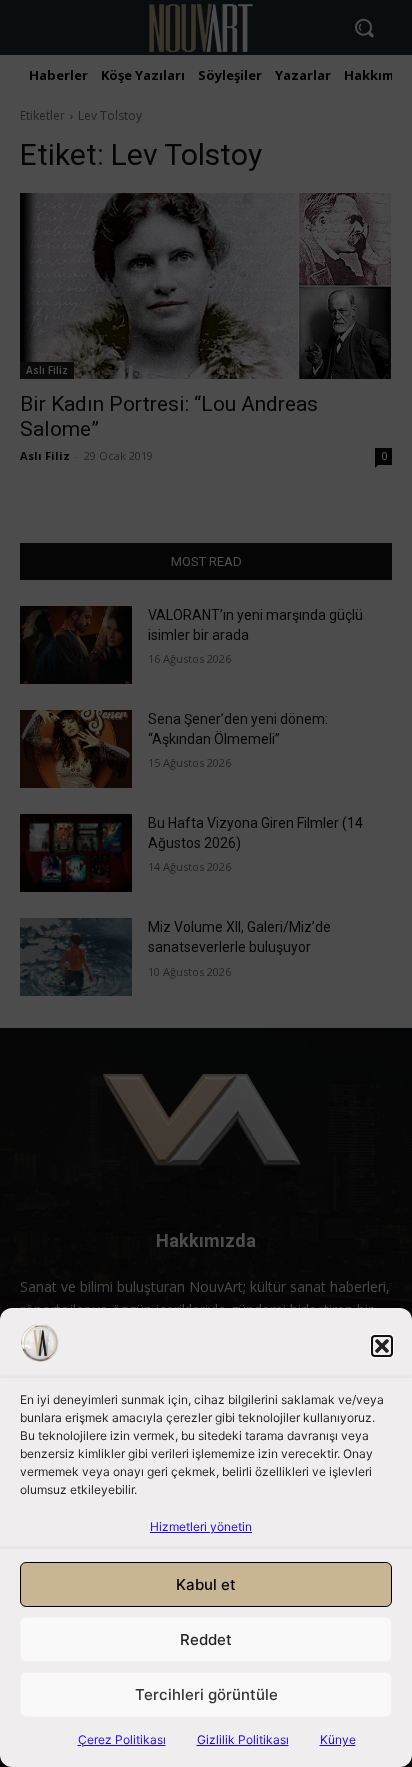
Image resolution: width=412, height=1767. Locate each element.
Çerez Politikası (122, 1739)
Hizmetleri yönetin (201, 1526)
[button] (382, 1346)
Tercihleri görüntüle (206, 1694)
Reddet (206, 1639)
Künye (338, 1739)
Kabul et (206, 1584)
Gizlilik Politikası (243, 1739)
